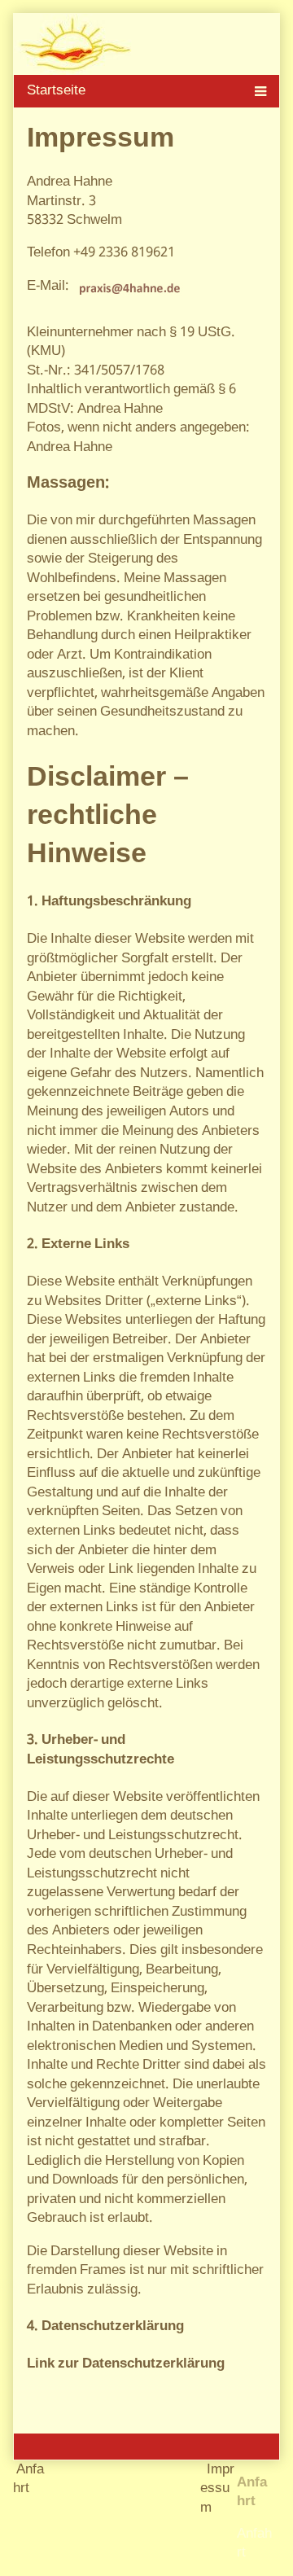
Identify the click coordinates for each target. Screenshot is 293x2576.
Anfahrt (254, 2544)
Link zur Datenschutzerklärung (126, 2364)
